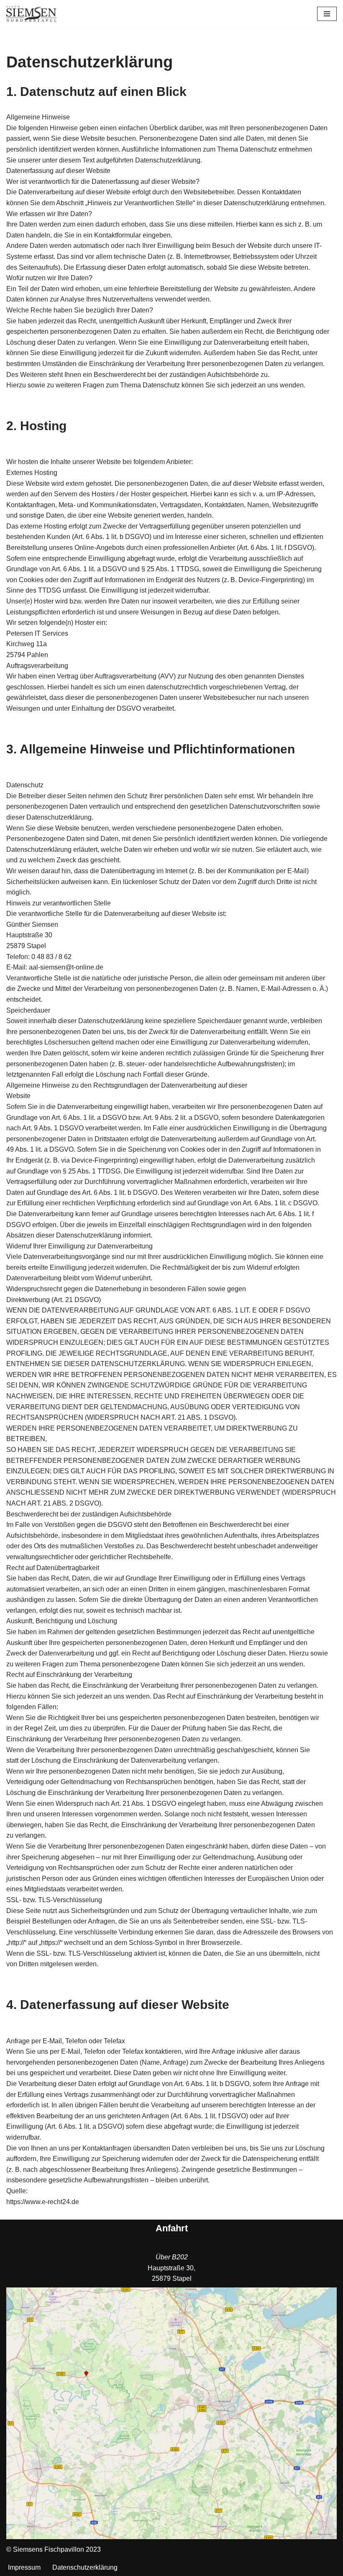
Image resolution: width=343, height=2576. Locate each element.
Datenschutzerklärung (85, 2567)
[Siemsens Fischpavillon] (31, 14)
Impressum (24, 2567)
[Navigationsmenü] (327, 14)
